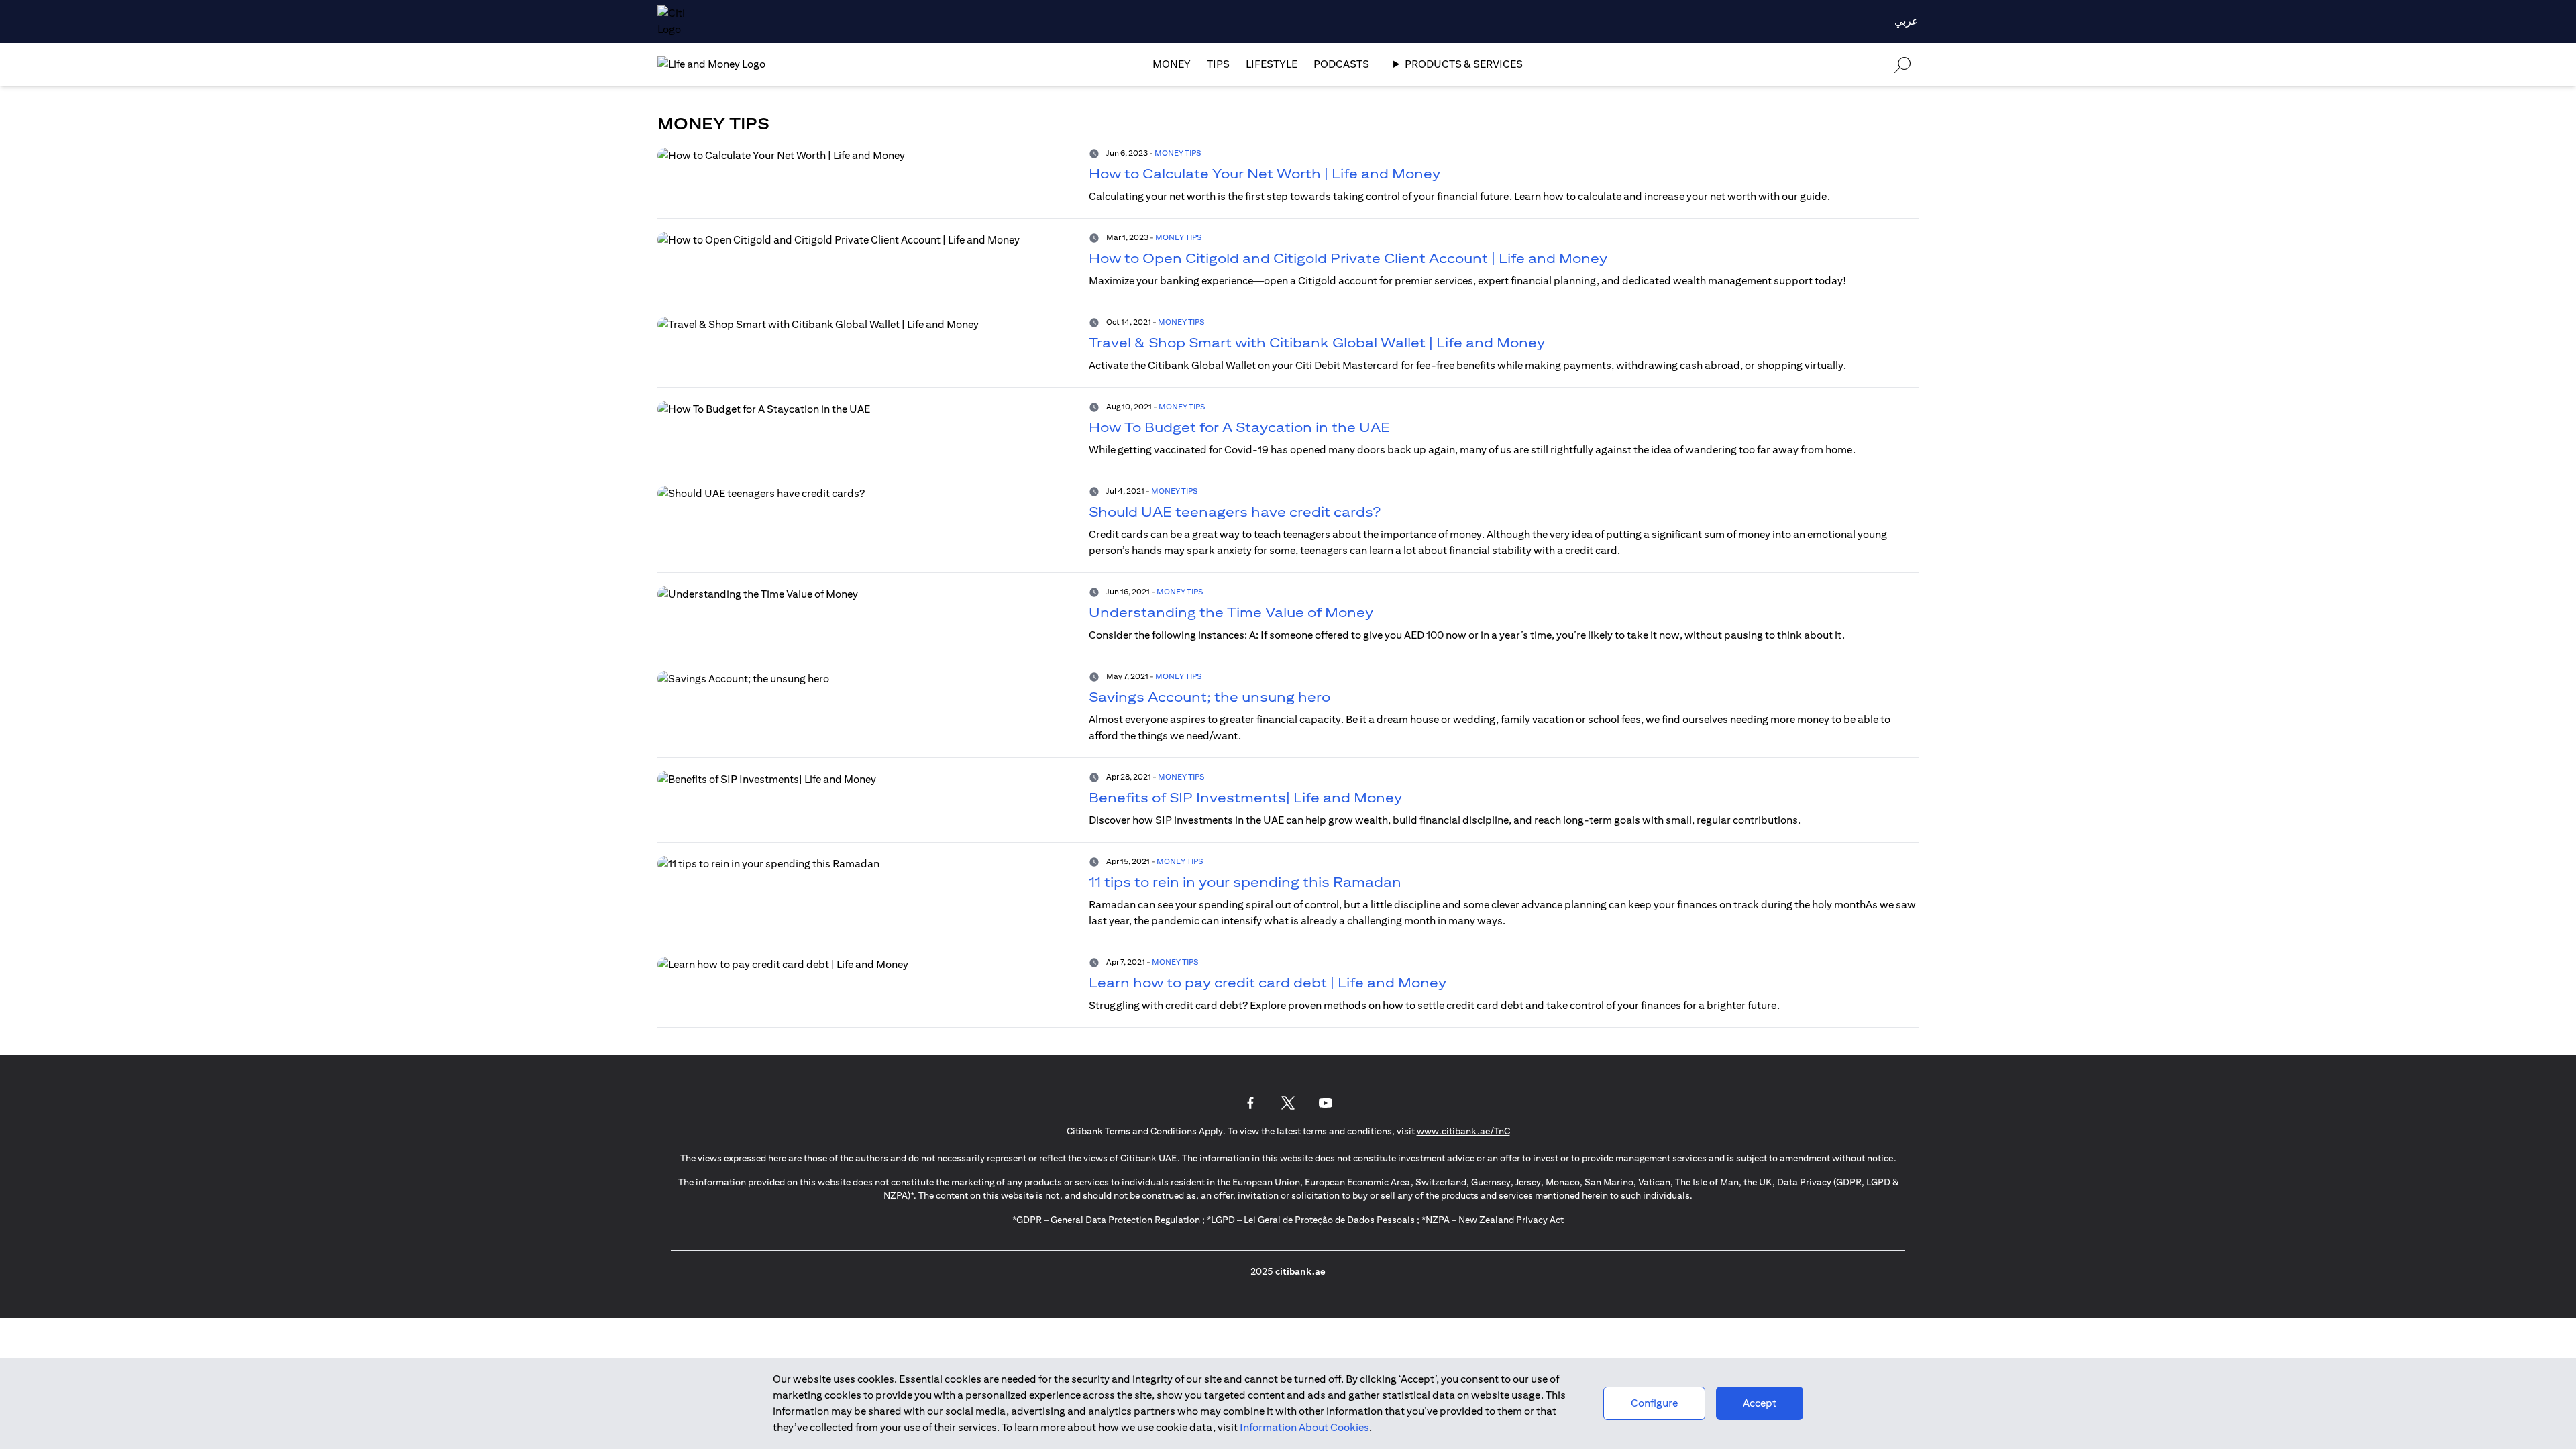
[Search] (1902, 64)
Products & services (1464, 64)
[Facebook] (1250, 1103)
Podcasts (1341, 64)
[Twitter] (1288, 1103)
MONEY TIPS (1178, 153)
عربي (1907, 21)
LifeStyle (1272, 64)
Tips (1218, 64)
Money (1172, 64)
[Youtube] (1326, 1103)
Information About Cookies (1304, 1427)
